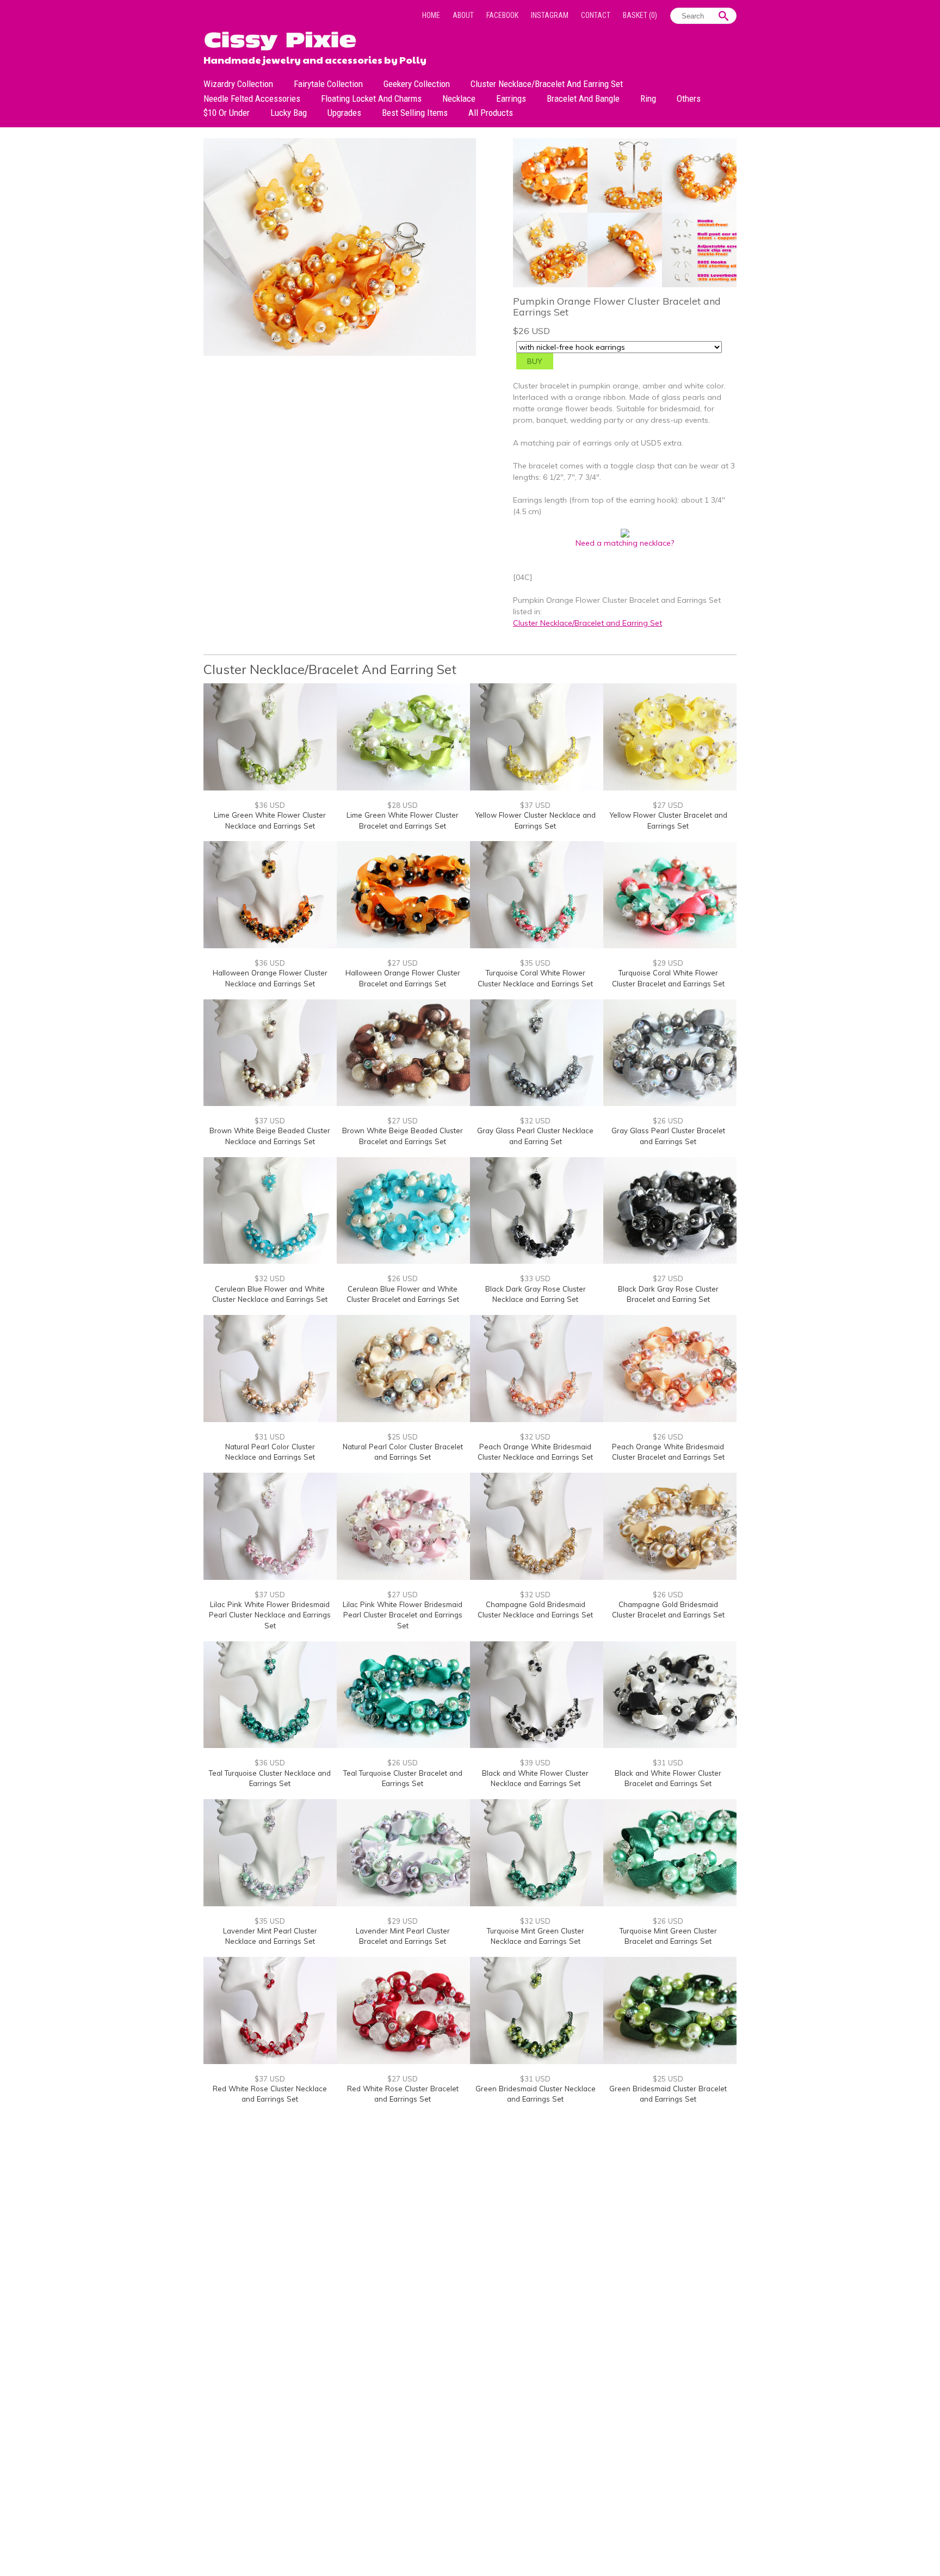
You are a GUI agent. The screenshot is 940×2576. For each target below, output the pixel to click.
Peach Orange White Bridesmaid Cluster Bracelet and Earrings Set (668, 1452)
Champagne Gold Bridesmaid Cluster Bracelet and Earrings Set (668, 1610)
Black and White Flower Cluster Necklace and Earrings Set (535, 1778)
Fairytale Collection (328, 84)
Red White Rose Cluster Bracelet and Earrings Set (403, 2094)
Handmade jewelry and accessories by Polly (315, 59)
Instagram (550, 15)
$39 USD (535, 1763)
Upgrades (344, 113)
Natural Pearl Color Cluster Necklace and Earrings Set (270, 1452)
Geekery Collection (417, 84)
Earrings (511, 98)
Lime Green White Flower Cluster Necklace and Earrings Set (270, 820)
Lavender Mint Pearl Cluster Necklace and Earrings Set (270, 1936)
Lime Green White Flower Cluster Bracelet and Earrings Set (403, 820)
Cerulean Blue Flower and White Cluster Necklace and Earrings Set (270, 1294)
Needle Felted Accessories (252, 98)
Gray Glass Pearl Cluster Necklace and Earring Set (535, 1136)
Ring (648, 98)
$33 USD (535, 1278)
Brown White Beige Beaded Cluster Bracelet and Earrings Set (403, 1136)
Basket (640, 15)
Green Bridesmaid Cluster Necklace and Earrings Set (536, 2094)
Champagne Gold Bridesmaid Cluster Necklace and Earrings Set (535, 1610)
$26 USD (668, 1121)
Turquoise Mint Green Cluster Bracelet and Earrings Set (668, 1936)
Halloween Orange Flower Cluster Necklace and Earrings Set (270, 978)
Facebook (502, 15)
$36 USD (270, 805)
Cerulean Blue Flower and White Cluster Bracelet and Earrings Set (403, 1294)
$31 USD (270, 1437)
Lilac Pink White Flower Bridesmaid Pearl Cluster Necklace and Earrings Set (270, 1615)
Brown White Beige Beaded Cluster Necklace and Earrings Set (270, 1136)
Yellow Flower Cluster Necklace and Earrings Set (535, 820)
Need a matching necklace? (625, 543)
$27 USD (668, 805)
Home (431, 15)
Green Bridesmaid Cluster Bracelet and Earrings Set (668, 2094)
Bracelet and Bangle (583, 98)
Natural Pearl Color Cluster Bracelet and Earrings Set (403, 1452)
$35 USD (535, 963)
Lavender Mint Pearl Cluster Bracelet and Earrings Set (403, 1936)
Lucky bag (289, 113)
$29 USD (668, 963)
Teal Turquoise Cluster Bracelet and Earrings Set (403, 1778)
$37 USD (535, 805)
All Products (491, 113)
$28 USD (403, 805)
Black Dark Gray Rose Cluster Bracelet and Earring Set (668, 1294)
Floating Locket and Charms (371, 98)
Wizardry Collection (238, 84)
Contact (596, 15)
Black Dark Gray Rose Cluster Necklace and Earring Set (536, 1294)
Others (689, 98)
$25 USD (403, 1437)
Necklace (459, 98)
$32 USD (535, 1121)
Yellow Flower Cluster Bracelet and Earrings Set (668, 820)
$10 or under (227, 113)
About (463, 15)
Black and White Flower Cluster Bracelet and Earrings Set (668, 1778)
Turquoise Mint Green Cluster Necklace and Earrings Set (536, 1936)
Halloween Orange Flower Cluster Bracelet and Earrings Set (403, 978)
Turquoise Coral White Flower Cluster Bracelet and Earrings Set (668, 978)
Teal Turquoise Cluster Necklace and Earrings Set (270, 1778)
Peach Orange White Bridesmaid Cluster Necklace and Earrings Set (535, 1452)
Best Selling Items (415, 113)
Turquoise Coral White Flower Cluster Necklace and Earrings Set (535, 978)
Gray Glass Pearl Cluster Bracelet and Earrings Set (668, 1136)
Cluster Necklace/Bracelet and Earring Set (547, 84)
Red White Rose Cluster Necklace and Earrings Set (270, 2094)
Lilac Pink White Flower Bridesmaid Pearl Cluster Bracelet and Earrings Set (403, 1615)
